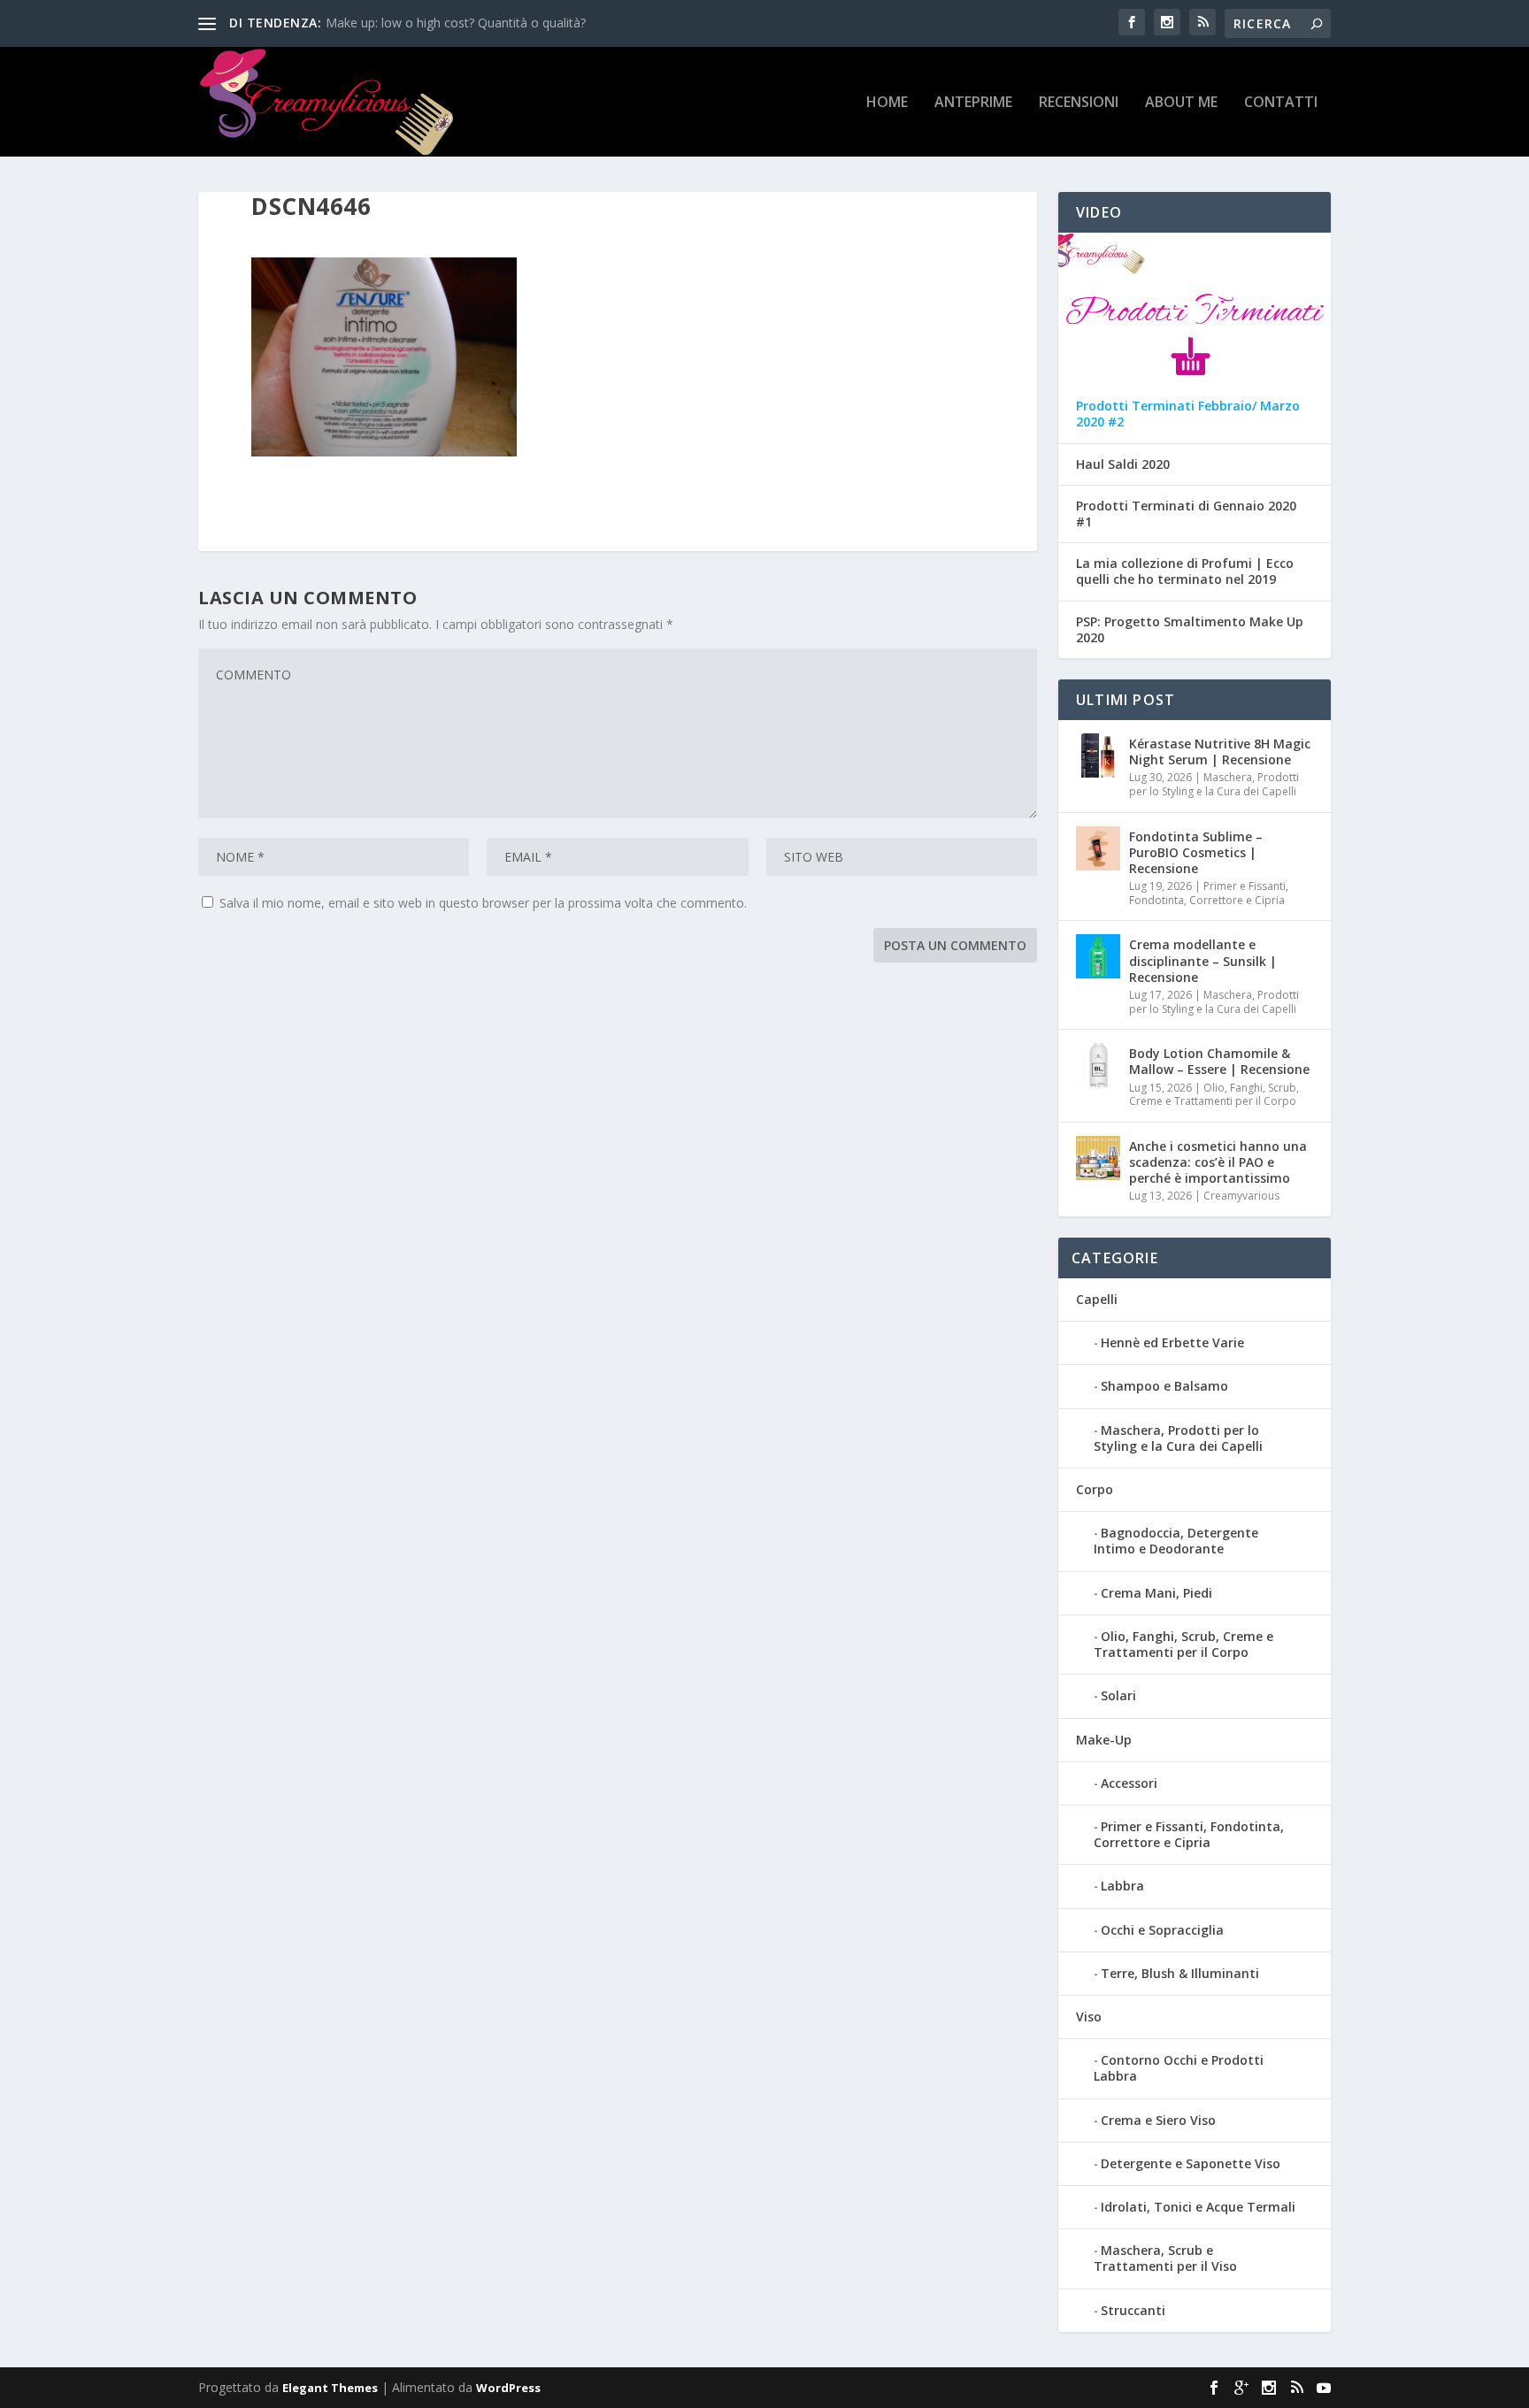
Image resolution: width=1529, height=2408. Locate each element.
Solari (1118, 1695)
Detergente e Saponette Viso (1191, 2163)
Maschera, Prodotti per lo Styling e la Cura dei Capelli (1214, 784)
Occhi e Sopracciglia (1162, 1930)
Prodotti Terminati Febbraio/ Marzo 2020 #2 (1188, 414)
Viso (1089, 2017)
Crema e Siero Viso (1158, 2120)
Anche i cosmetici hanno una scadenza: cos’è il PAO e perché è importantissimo (1218, 1162)
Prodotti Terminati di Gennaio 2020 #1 (1186, 514)
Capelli (1097, 1299)
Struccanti (1133, 2310)
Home (887, 103)
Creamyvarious (1241, 1196)
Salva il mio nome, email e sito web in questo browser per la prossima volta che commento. (483, 903)
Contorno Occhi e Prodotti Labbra (1179, 2068)
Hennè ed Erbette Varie (1172, 1342)
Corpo (1095, 1489)
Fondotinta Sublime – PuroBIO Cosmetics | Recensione (1196, 852)
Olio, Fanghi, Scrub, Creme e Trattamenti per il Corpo (1214, 1095)
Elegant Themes (330, 2388)
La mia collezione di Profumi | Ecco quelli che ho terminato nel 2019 (1185, 571)
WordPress (508, 2388)
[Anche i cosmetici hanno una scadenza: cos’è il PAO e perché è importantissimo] (1098, 1158)
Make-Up (1104, 1740)
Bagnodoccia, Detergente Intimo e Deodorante (1176, 1541)
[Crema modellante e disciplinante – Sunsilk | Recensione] (1098, 956)
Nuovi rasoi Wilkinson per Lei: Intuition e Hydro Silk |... (480, 23)
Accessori (1129, 1783)
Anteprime (973, 103)
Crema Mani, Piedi (1156, 1593)
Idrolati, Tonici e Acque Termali (1198, 2207)
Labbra (1122, 1886)
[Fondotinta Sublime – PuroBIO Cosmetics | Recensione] (1098, 848)
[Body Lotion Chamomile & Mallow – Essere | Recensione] (1098, 1065)
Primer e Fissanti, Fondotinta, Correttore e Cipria (1209, 893)
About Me (1181, 103)
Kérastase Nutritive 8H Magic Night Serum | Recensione (1220, 752)
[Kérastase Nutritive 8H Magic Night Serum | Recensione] (1098, 755)
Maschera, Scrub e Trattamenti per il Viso (1165, 2258)
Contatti (1281, 103)
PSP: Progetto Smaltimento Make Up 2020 (1190, 630)
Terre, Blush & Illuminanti (1180, 1973)
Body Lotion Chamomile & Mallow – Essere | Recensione (1219, 1061)
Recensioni (1079, 103)
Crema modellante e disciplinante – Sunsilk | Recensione (1203, 960)
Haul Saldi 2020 (1123, 464)
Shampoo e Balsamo (1164, 1386)
